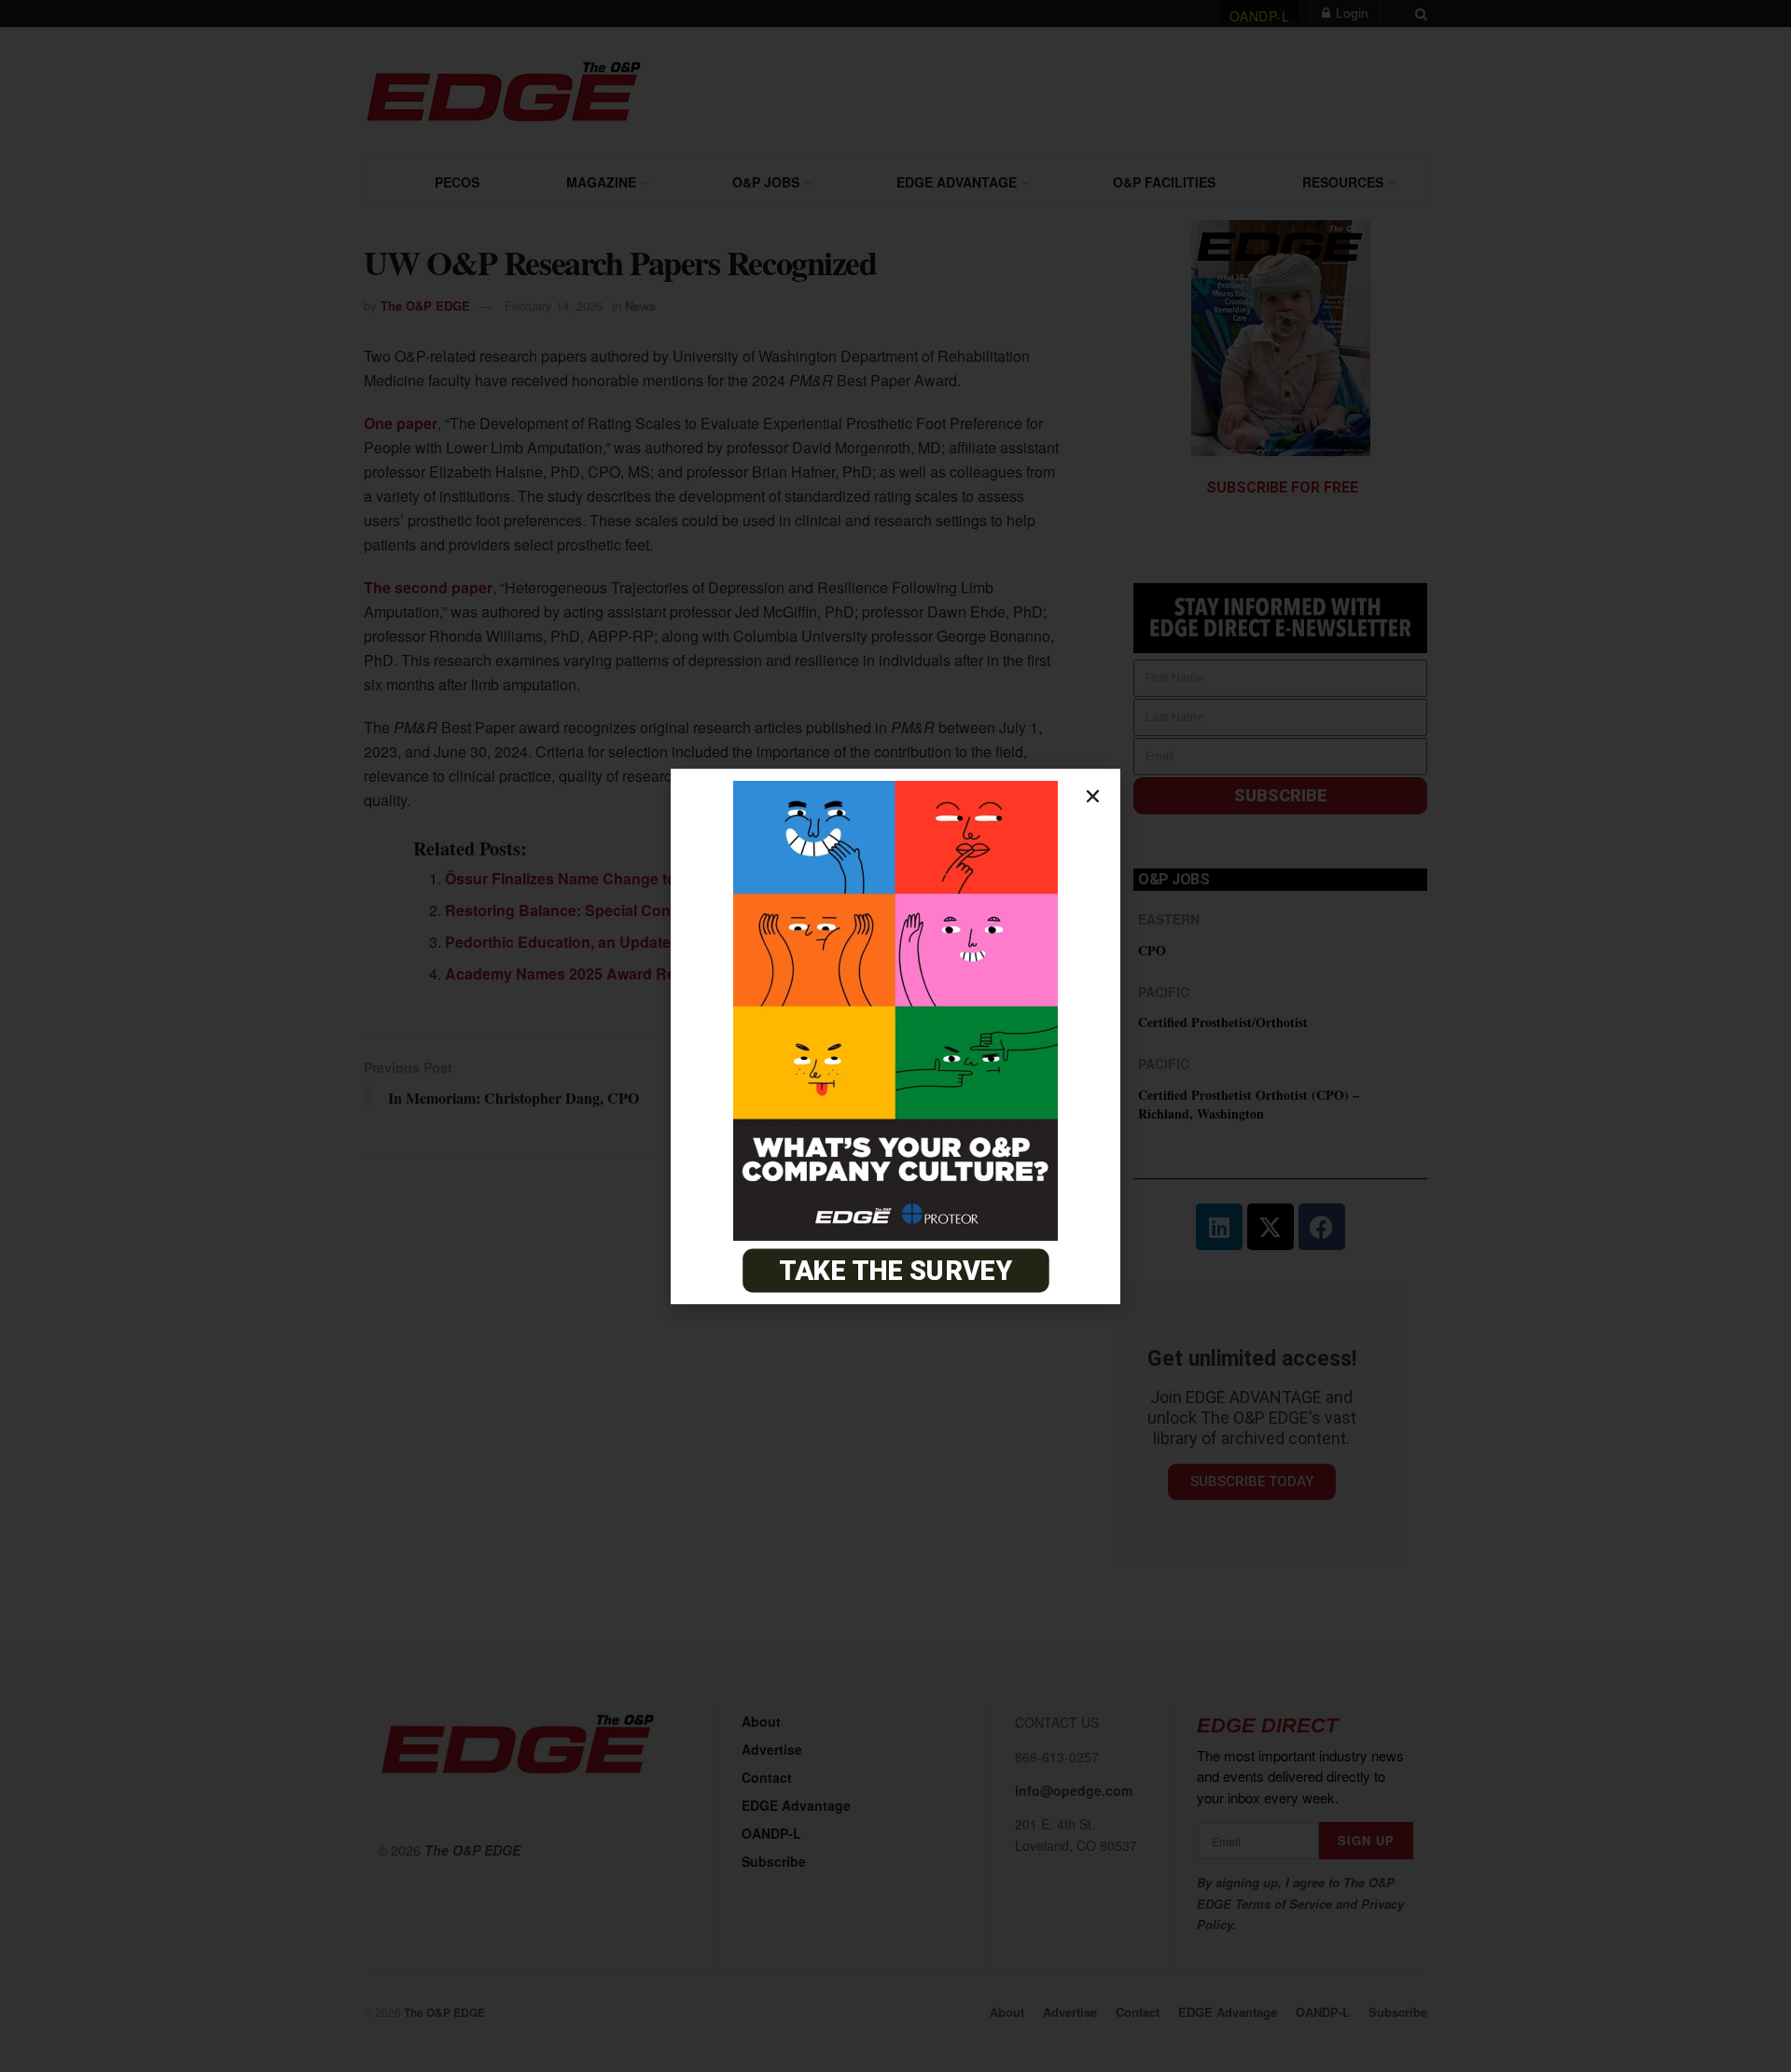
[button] (1093, 796)
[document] (895, 1036)
